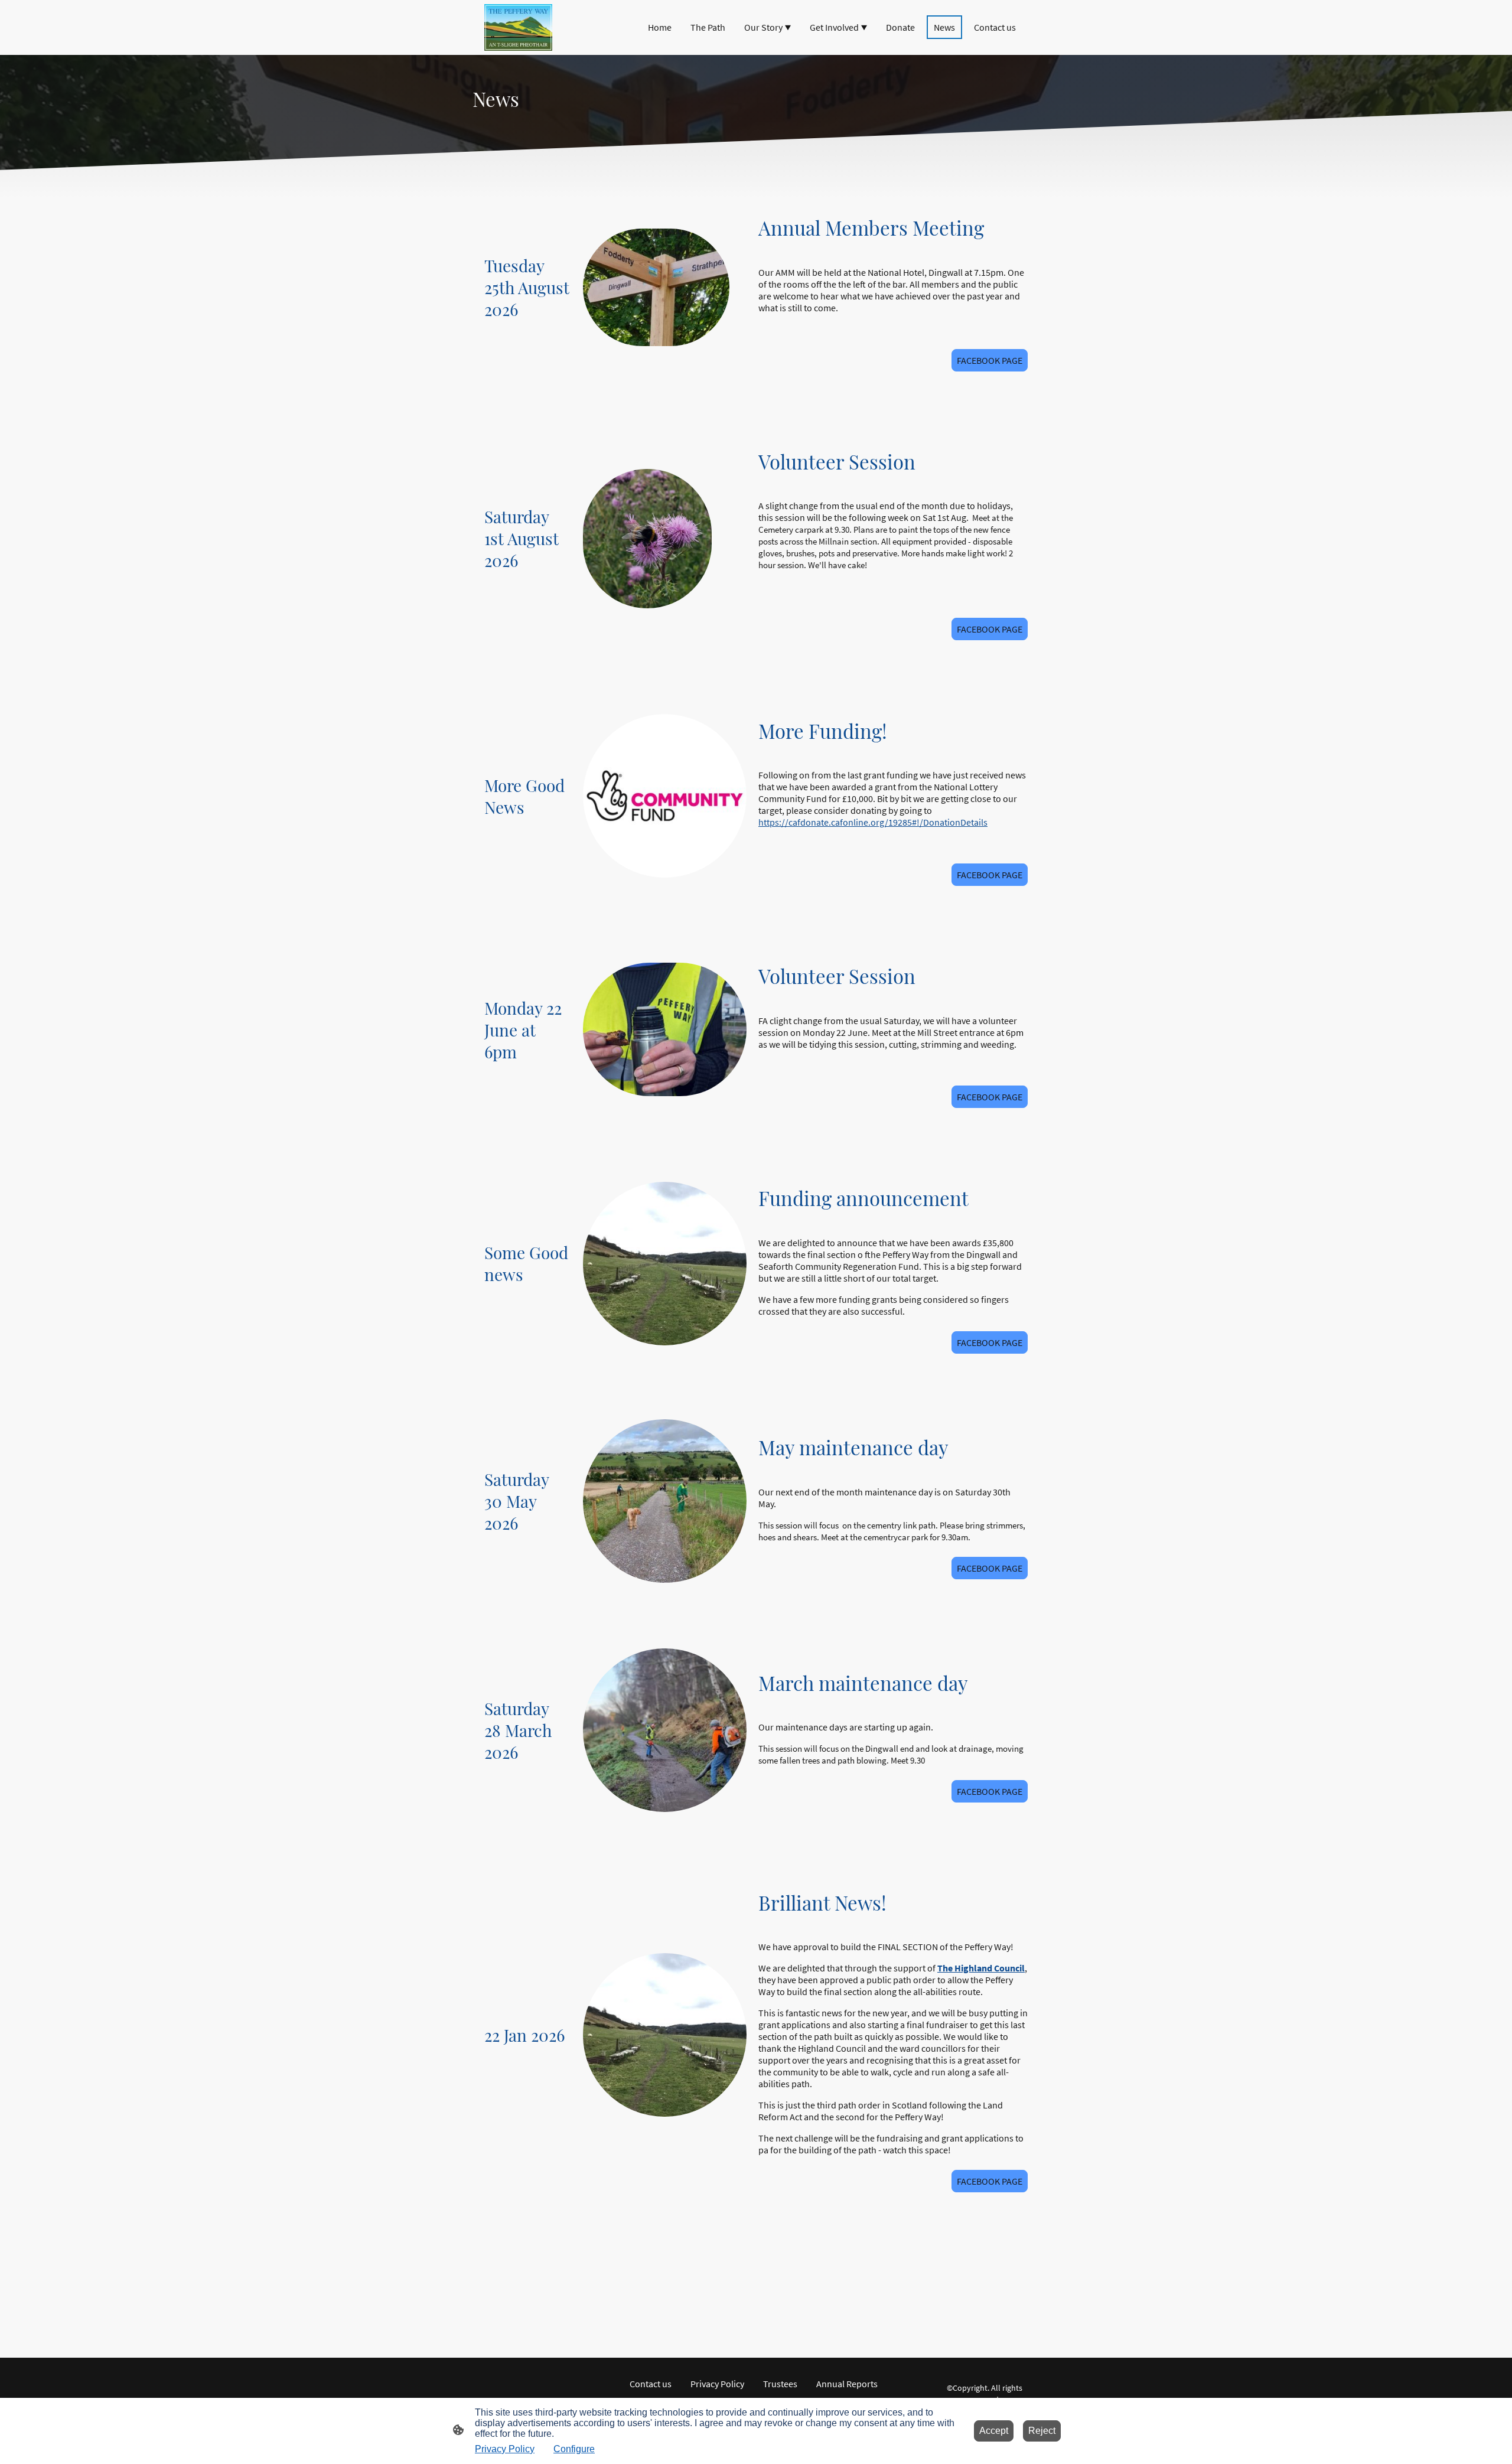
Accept (994, 2431)
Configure (574, 2449)
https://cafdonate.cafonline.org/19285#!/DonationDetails (873, 822)
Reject (1042, 2431)
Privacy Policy (505, 2449)
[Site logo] (518, 27)
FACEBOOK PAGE (990, 360)
